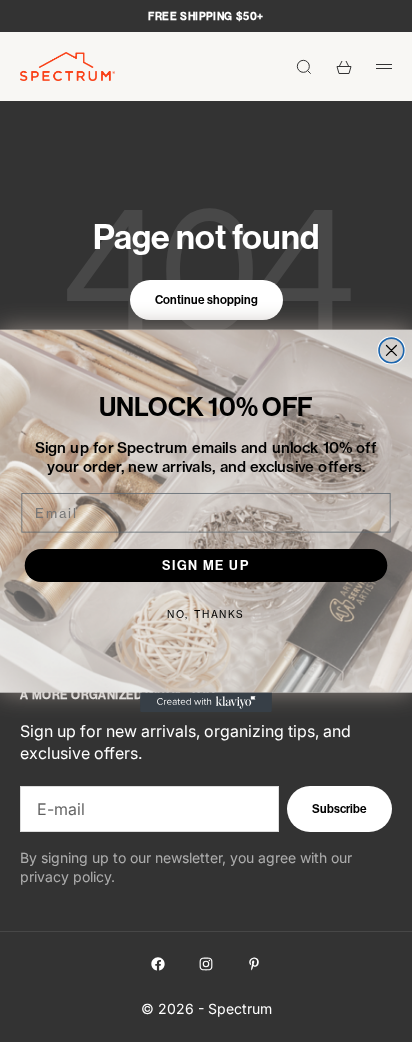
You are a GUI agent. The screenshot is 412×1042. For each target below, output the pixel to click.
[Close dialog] (391, 350)
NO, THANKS (205, 614)
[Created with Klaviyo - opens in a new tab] (206, 702)
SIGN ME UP (206, 565)
